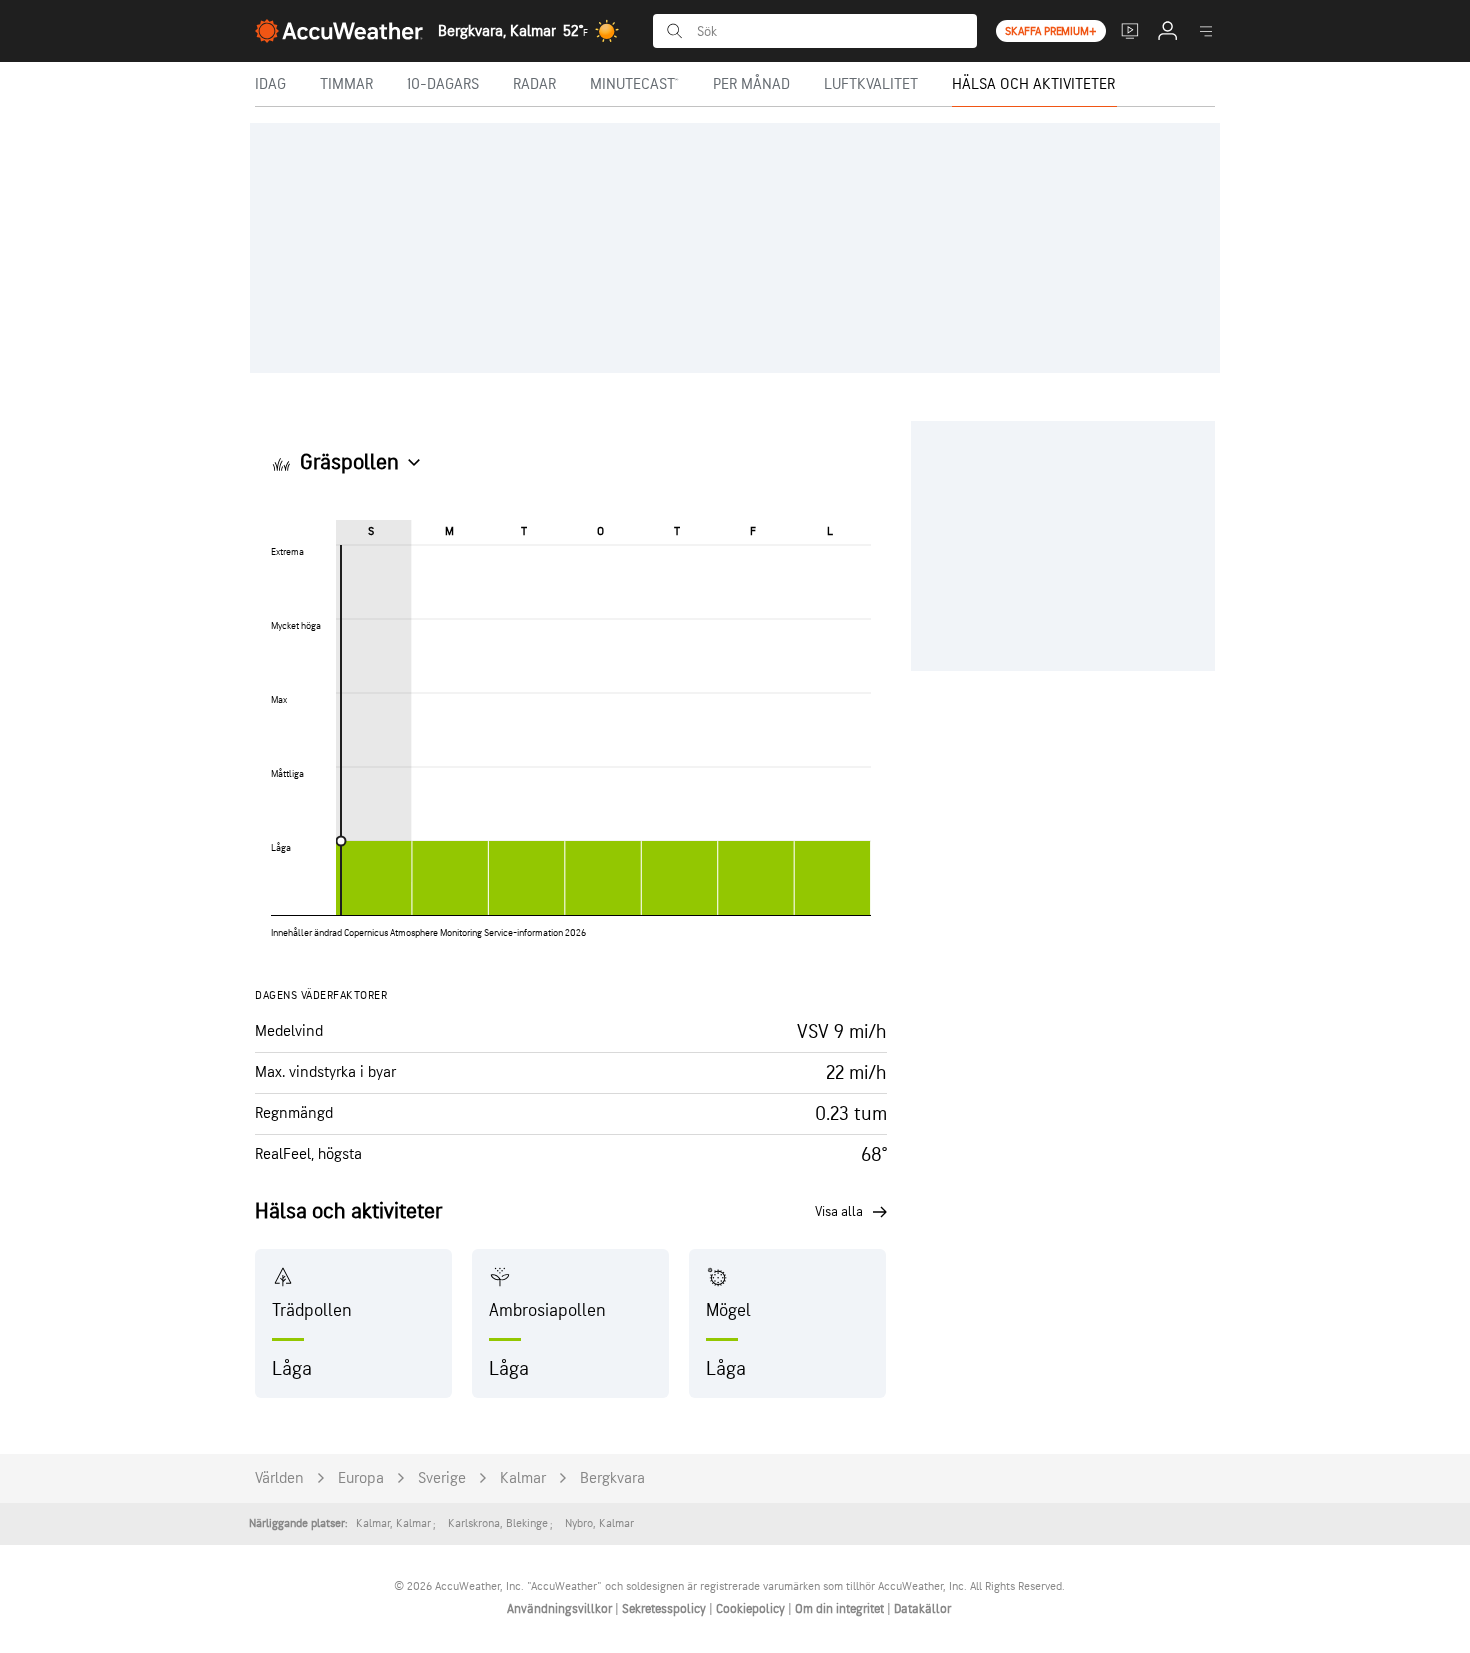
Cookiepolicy (752, 1609)
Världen (279, 1478)
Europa (361, 1478)
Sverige (442, 1478)
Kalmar (523, 1478)
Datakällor (922, 1609)
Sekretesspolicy (665, 1609)
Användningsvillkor (561, 1609)
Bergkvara (612, 1478)
